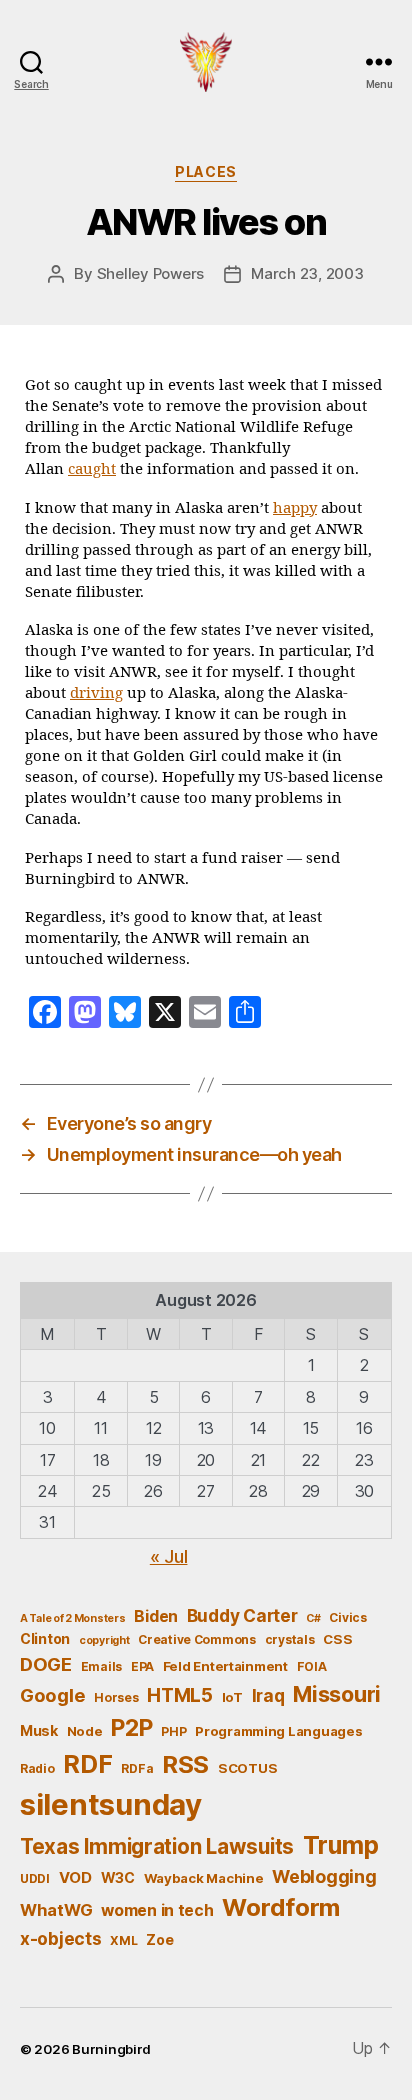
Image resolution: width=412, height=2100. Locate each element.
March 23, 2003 (307, 273)
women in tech (157, 1910)
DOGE (46, 1664)
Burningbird (111, 2049)
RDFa (137, 1768)
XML (123, 1940)
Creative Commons (197, 1639)
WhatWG (56, 1910)
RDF (87, 1764)
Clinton (45, 1638)
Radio (37, 1768)
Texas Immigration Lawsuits (157, 1846)
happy (295, 508)
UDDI (35, 1878)
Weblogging (324, 1876)
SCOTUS (247, 1768)
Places (205, 171)
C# (313, 1618)
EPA (142, 1666)
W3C (118, 1877)
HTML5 (180, 1695)
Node (85, 1731)
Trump (341, 1845)
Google (52, 1695)
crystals (290, 1639)
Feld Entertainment (225, 1666)
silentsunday (111, 1804)
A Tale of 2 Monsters (73, 1618)
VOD (75, 1878)
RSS (185, 1764)
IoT (232, 1697)
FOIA (312, 1666)
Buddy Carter (242, 1615)
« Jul (169, 1556)
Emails (101, 1666)
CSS (337, 1639)
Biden (156, 1616)
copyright (104, 1640)
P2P (131, 1728)
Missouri (337, 1694)
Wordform (281, 1907)
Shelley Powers (150, 273)
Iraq (268, 1695)
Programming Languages (278, 1731)
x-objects (61, 1938)
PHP (173, 1731)
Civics (347, 1617)
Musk (39, 1730)
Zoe (159, 1939)
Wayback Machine (204, 1878)
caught (92, 469)
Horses (116, 1697)
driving (96, 693)
